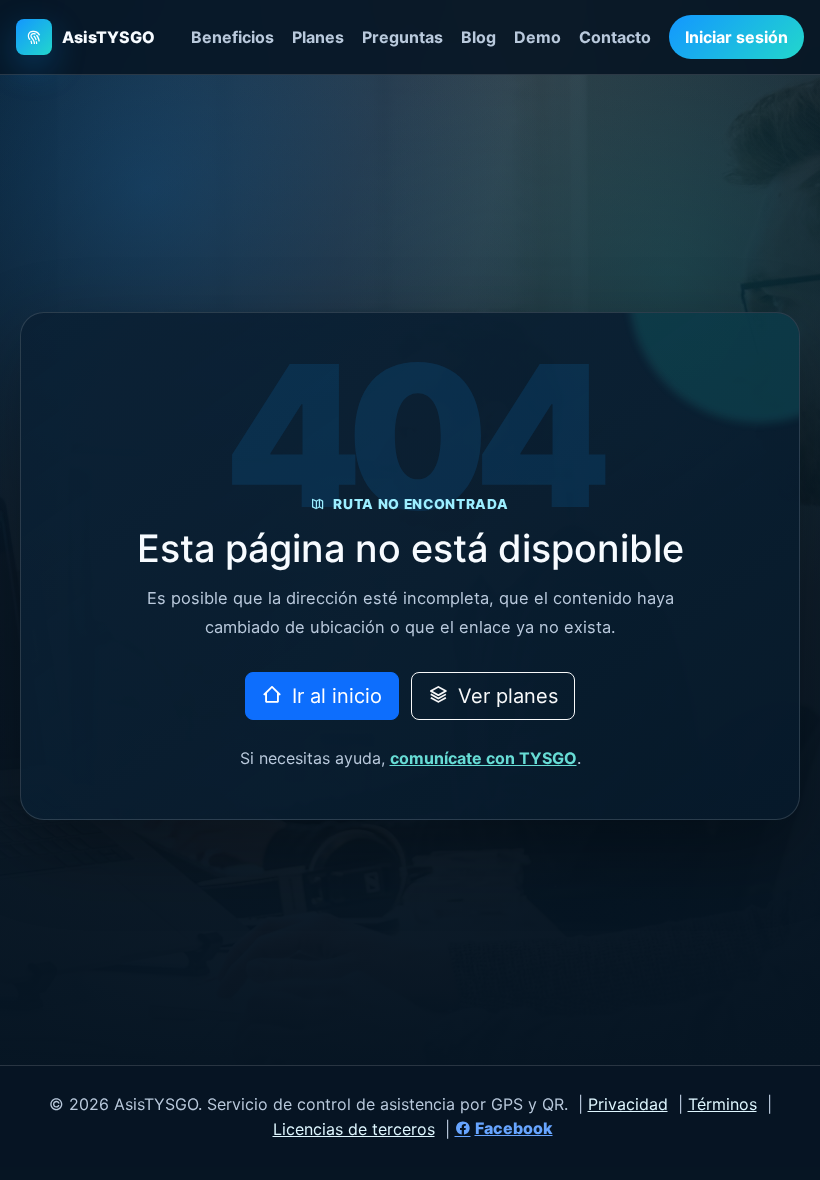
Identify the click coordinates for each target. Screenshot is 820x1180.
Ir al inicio (334, 696)
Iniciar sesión (736, 37)
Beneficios (232, 37)
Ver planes (505, 696)
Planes (318, 37)
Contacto (615, 37)
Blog (478, 37)
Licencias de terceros (354, 1129)
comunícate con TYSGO (483, 758)
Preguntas (402, 37)
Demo (537, 37)
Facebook (514, 1128)
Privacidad (628, 1104)
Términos (722, 1104)
